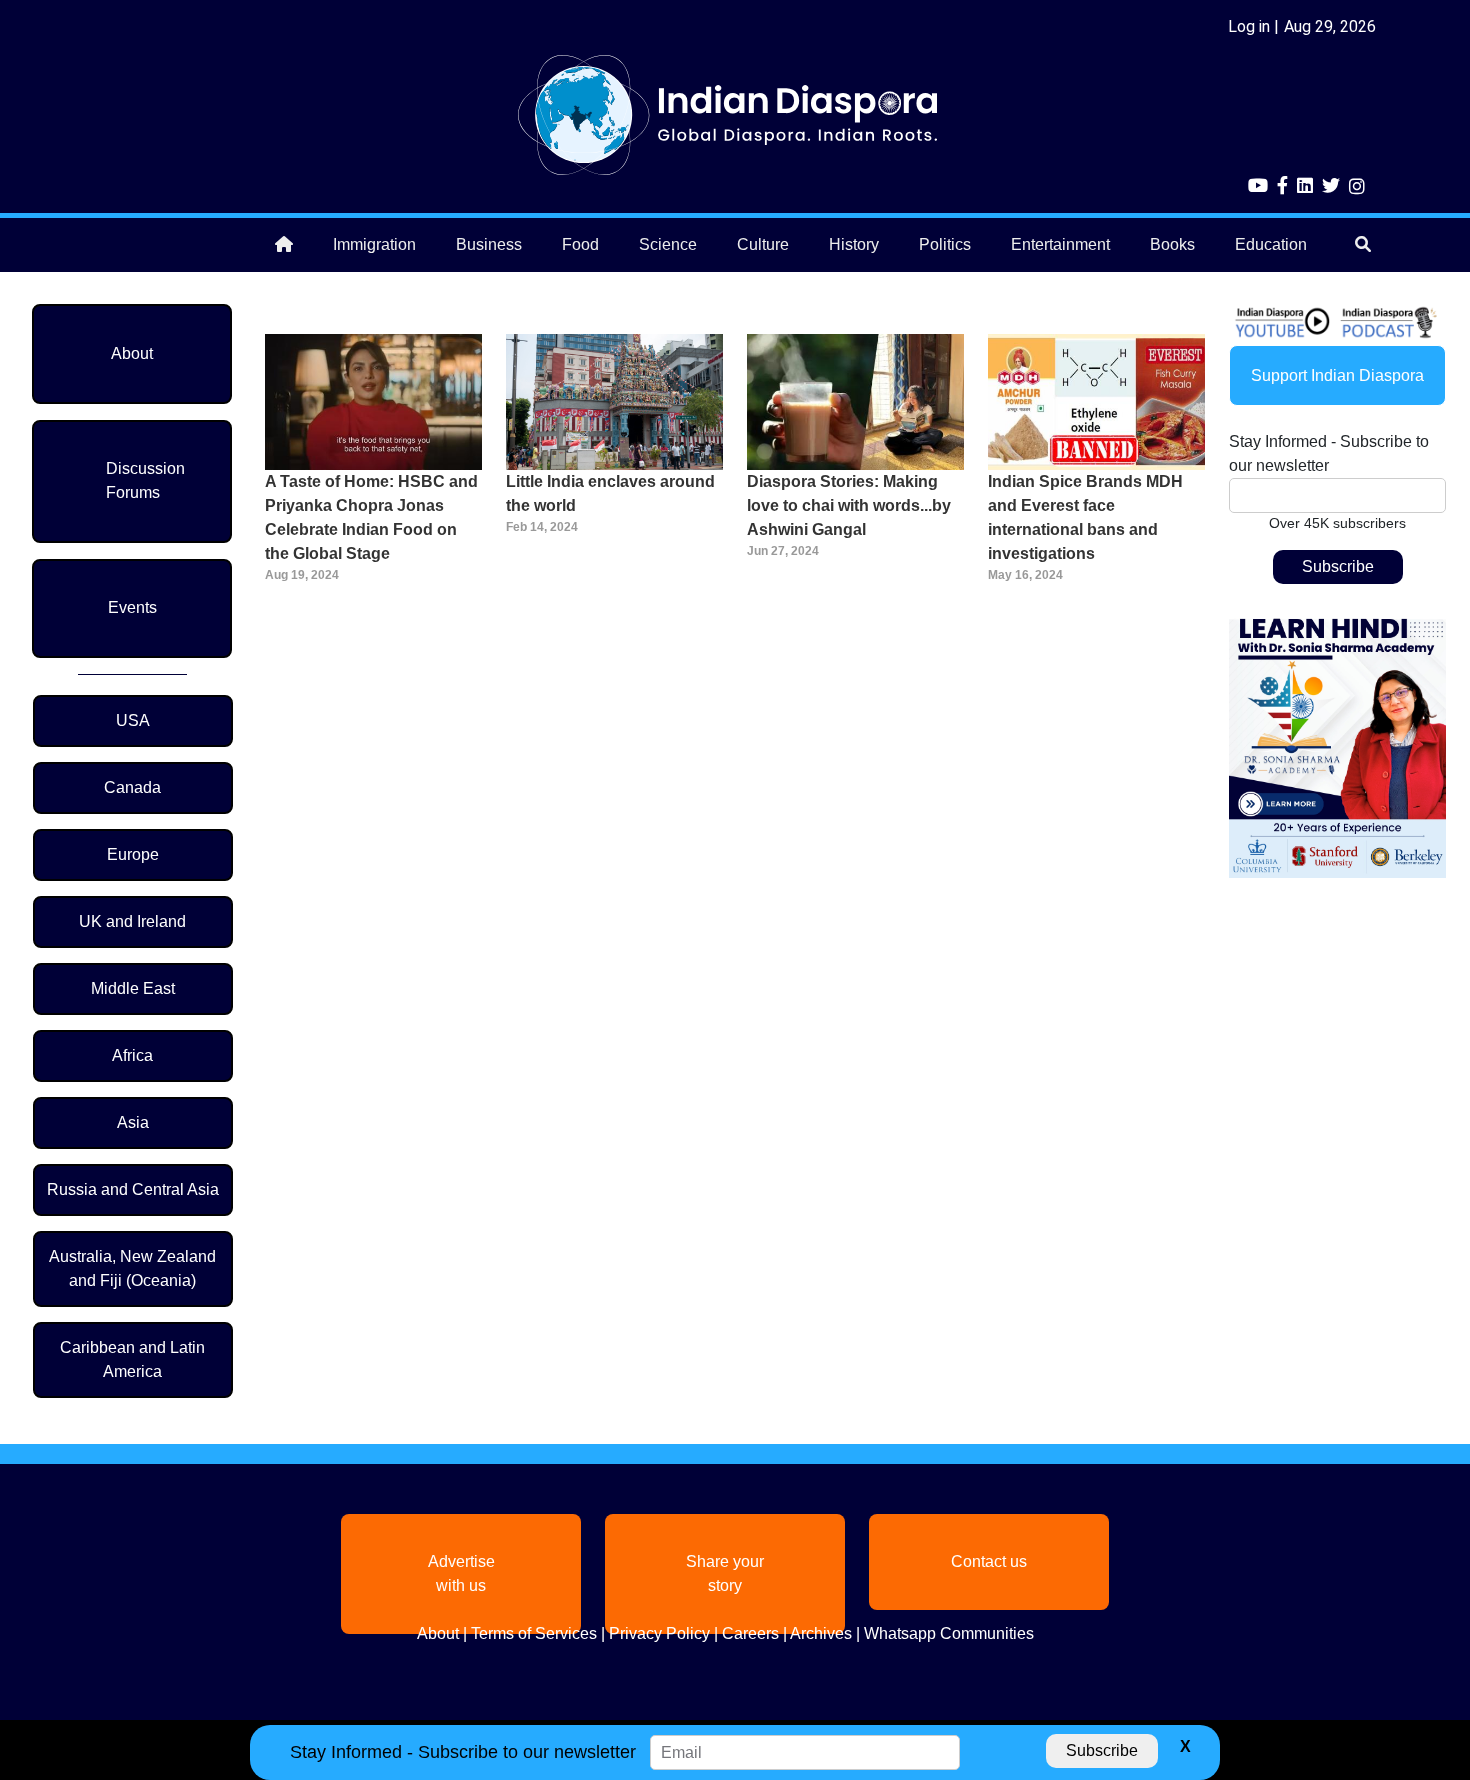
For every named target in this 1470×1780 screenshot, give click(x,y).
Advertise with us (461, 1573)
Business (489, 244)
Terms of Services (534, 1633)
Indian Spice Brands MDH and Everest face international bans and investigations (1085, 517)
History (854, 244)
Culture (763, 244)
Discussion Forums (145, 480)
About (132, 353)
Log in (1249, 26)
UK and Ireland (132, 921)
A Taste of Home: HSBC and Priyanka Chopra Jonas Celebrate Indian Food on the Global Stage (371, 517)
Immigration (374, 244)
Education (1271, 244)
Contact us (989, 1561)
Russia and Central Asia (133, 1189)
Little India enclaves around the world (610, 493)
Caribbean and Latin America (132, 1359)
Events (132, 607)
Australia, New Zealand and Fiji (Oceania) (132, 1268)
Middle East (133, 988)
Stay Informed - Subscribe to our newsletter (1329, 453)
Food (580, 244)
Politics (945, 244)
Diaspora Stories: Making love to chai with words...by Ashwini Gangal (849, 505)
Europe (133, 854)
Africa (132, 1055)
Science (668, 244)
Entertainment (1060, 244)
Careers (750, 1633)
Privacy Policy (659, 1633)
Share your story (725, 1573)
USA (133, 720)
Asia (133, 1122)
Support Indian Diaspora (1337, 375)
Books (1172, 244)
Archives (821, 1633)
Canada (132, 787)
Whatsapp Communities (949, 1633)
